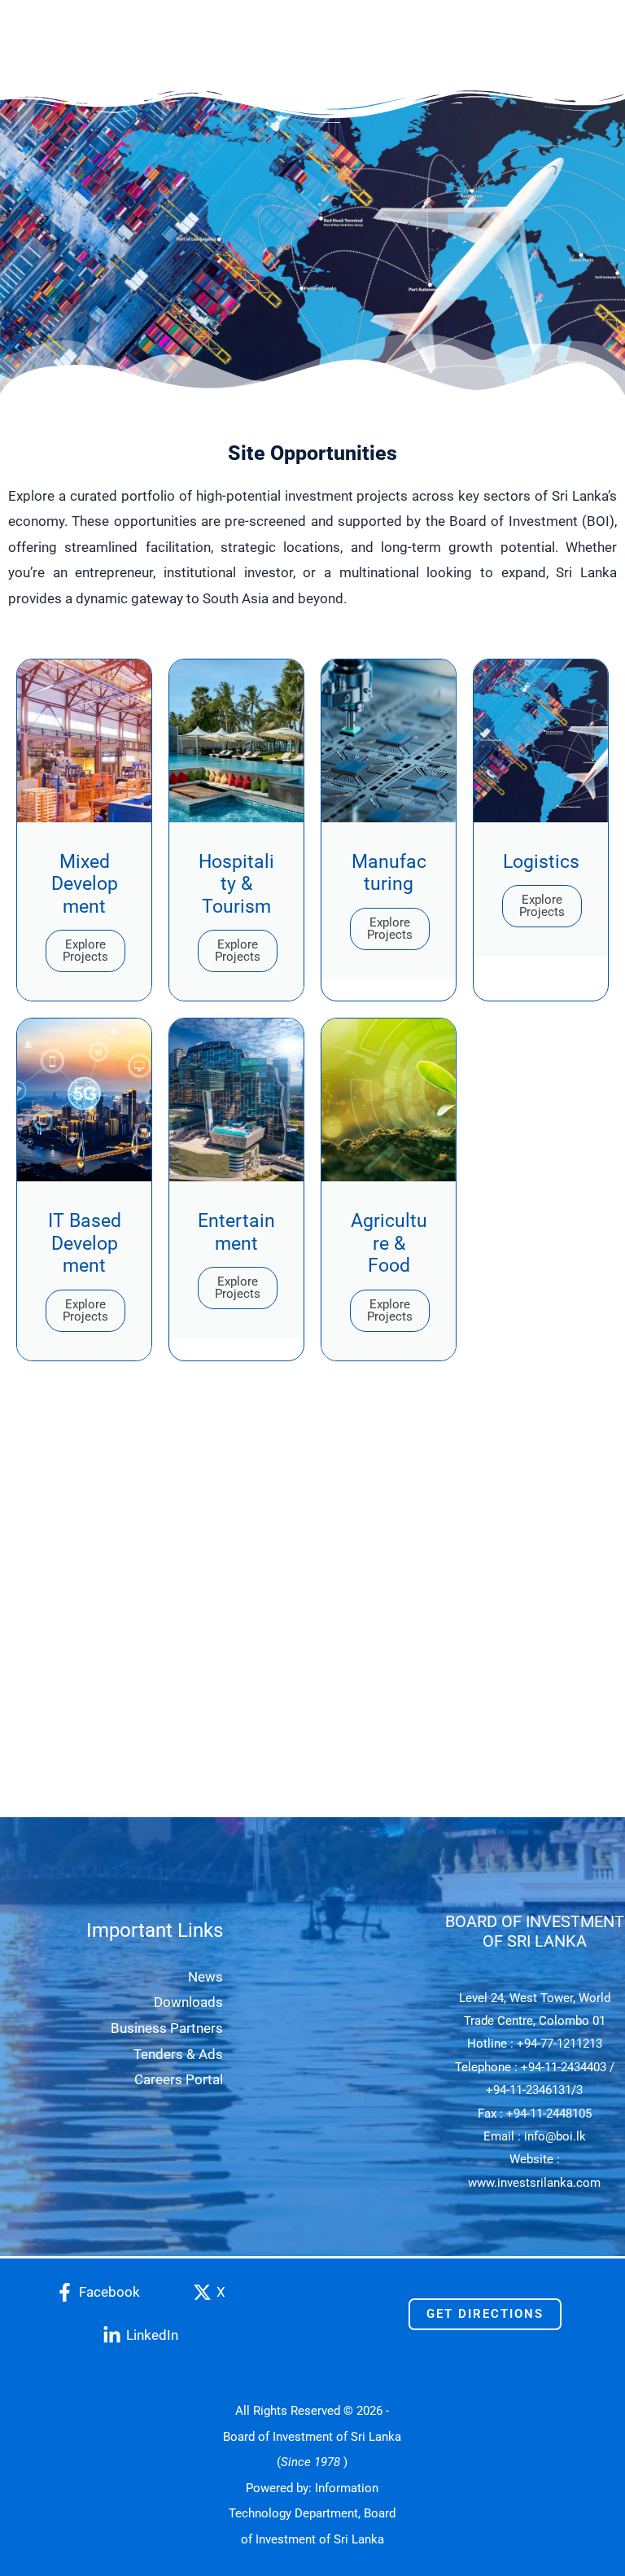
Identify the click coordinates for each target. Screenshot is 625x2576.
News (205, 1977)
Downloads (188, 2002)
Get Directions (485, 2314)
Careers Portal (179, 2079)
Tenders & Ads (178, 2054)
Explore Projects (85, 951)
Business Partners (167, 2028)
